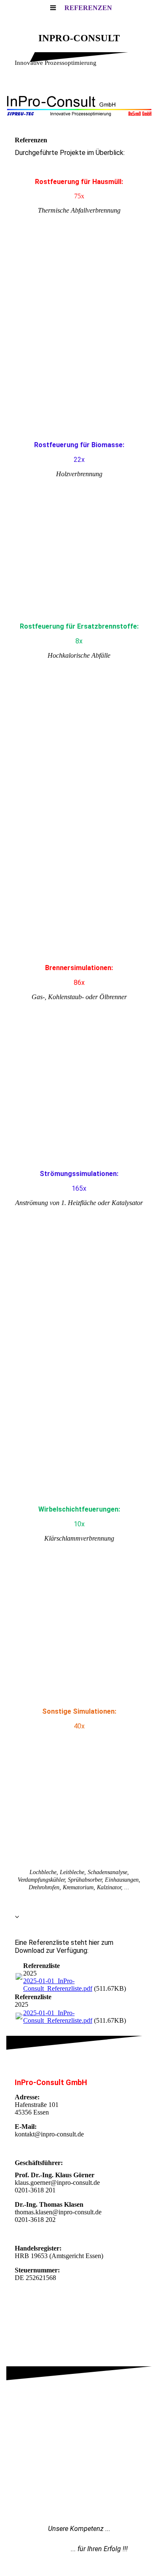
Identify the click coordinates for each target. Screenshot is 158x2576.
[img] (79, 105)
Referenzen (88, 8)
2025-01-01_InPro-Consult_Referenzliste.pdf (58, 1985)
